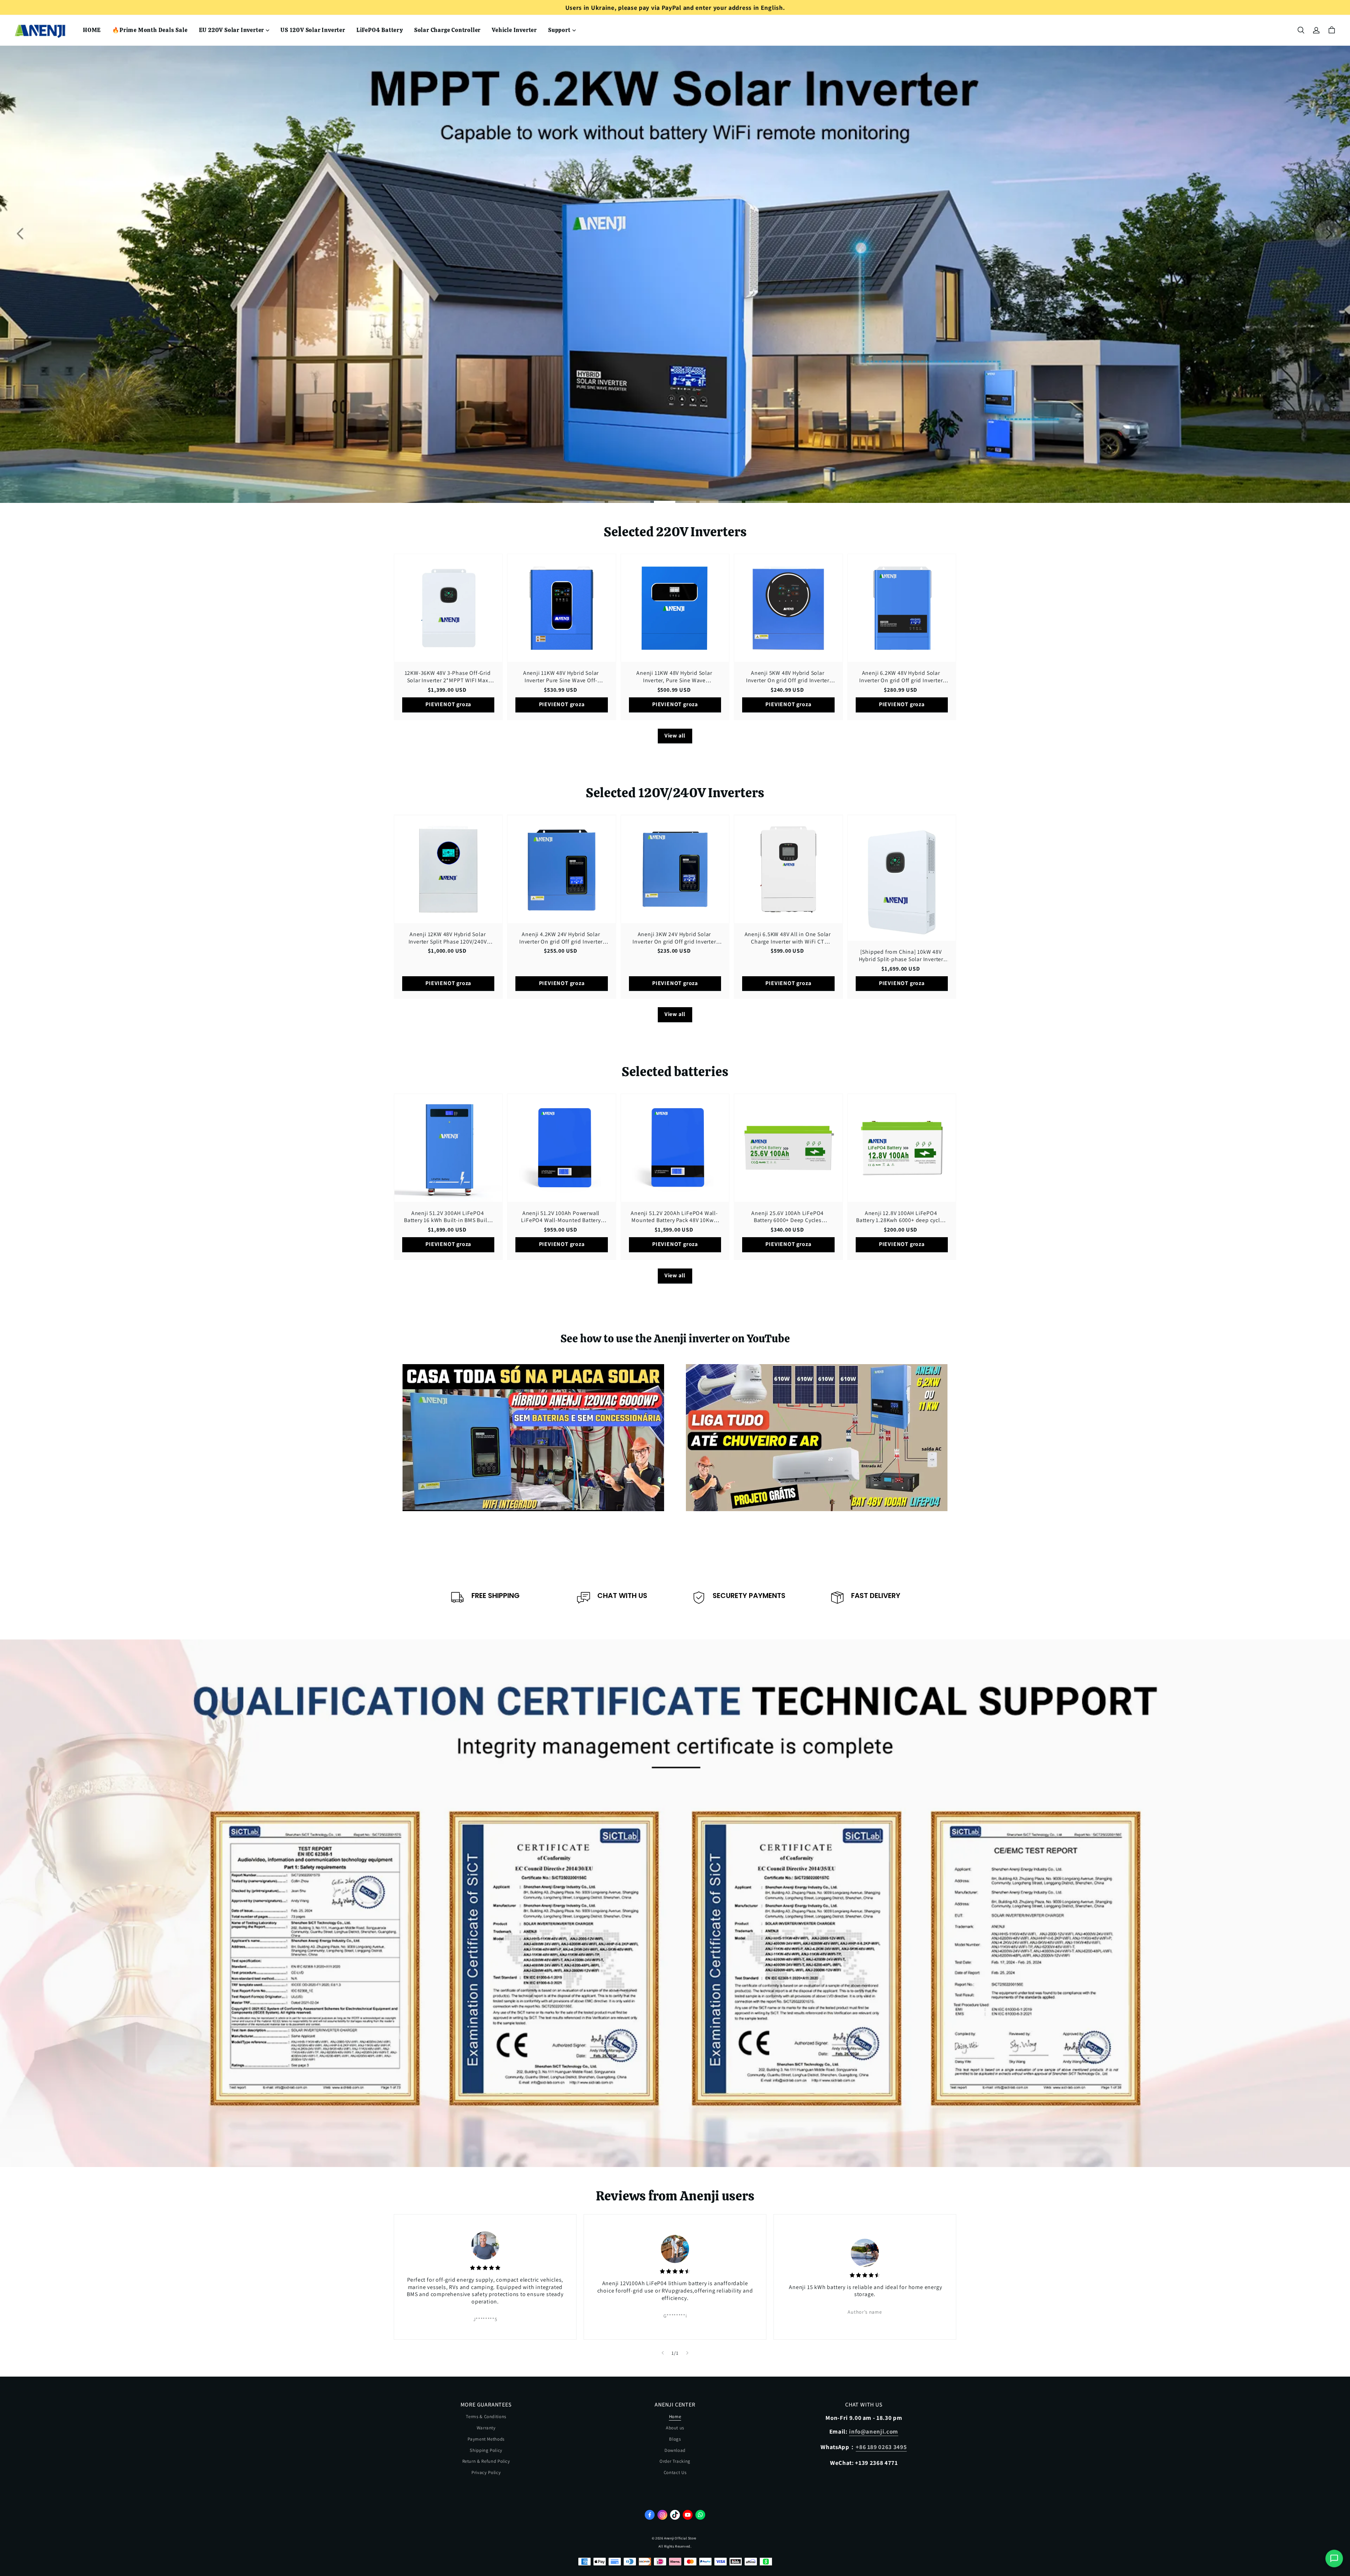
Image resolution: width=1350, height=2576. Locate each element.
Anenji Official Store (680, 2538)
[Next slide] (687, 2353)
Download (675, 2450)
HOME (92, 30)
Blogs (675, 2439)
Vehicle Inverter (514, 30)
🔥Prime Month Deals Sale (150, 30)
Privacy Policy (486, 2472)
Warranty (486, 2428)
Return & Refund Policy (486, 2461)
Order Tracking (675, 2461)
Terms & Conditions (486, 2417)
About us (675, 2428)
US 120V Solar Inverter (313, 30)
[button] (1301, 30)
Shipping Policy (486, 2450)
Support (559, 30)
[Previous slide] (663, 2353)
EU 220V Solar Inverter (232, 30)
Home (675, 2417)
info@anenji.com (874, 2431)
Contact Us (675, 2472)
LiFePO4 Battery (380, 30)
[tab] (584, 502)
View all (675, 736)
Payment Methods (486, 2439)
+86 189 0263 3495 (881, 2447)
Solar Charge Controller (447, 30)
